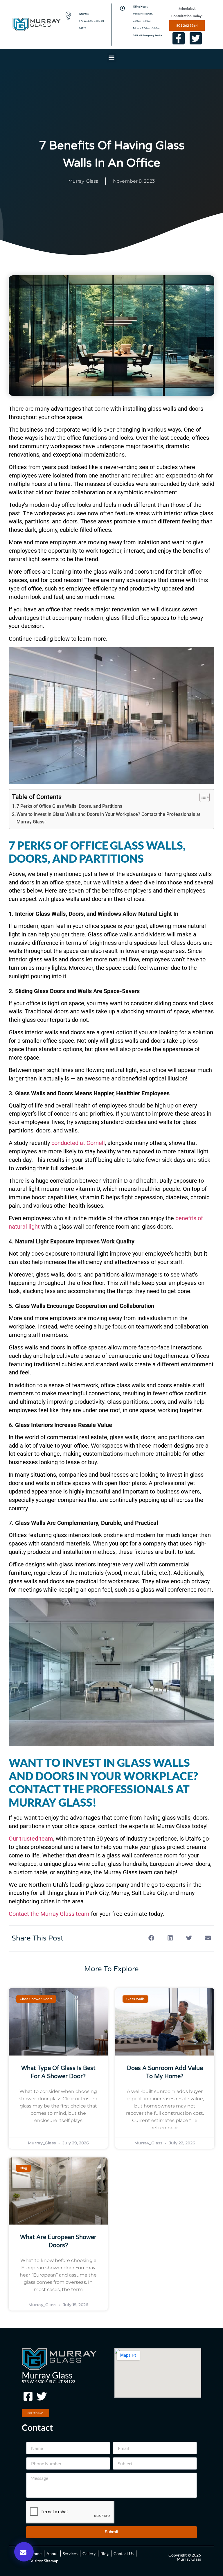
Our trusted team (31, 1839)
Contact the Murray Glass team (49, 1914)
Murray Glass (47, 2375)
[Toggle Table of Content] (202, 797)
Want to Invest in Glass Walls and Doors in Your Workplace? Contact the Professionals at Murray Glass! (108, 818)
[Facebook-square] (28, 2397)
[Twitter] (196, 38)
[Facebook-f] (179, 38)
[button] (112, 58)
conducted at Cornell (78, 1143)
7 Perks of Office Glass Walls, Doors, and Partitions (70, 806)
